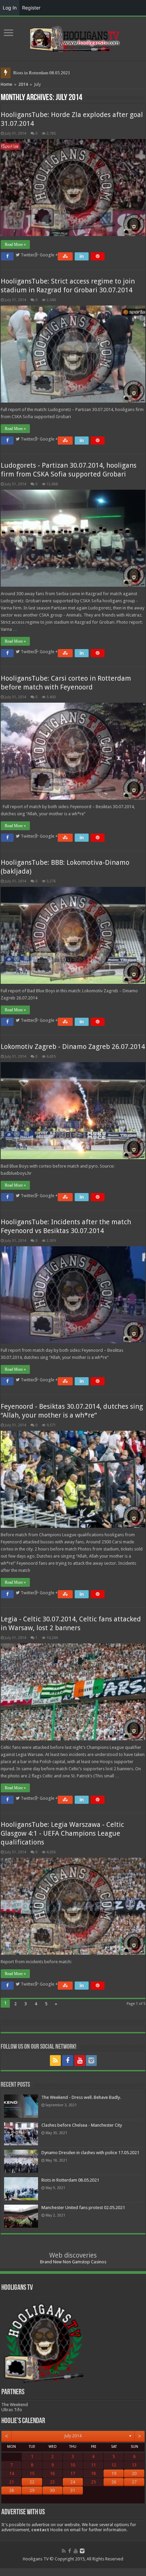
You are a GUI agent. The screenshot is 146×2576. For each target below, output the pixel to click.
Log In (10, 8)
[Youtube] (80, 2061)
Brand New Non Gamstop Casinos (73, 2262)
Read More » (15, 245)
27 (134, 2482)
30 (52, 2490)
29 (32, 2490)
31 (73, 2490)
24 (73, 2482)
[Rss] (55, 2061)
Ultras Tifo (12, 2410)
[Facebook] (68, 2061)
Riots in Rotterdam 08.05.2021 (70, 2180)
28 (12, 2490)
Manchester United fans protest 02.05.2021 (53, 73)
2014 (23, 84)
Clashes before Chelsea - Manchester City (82, 2125)
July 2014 (73, 2436)
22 (32, 2482)
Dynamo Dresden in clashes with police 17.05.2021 (90, 2153)
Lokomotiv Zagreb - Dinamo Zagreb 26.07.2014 (73, 1047)
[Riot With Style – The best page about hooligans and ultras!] (73, 37)
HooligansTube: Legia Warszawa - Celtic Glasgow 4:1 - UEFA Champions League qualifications (62, 1833)
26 (114, 2482)
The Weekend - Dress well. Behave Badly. (81, 2097)
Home (6, 84)
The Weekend (15, 2405)
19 (114, 2473)
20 (134, 2473)
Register (31, 8)
